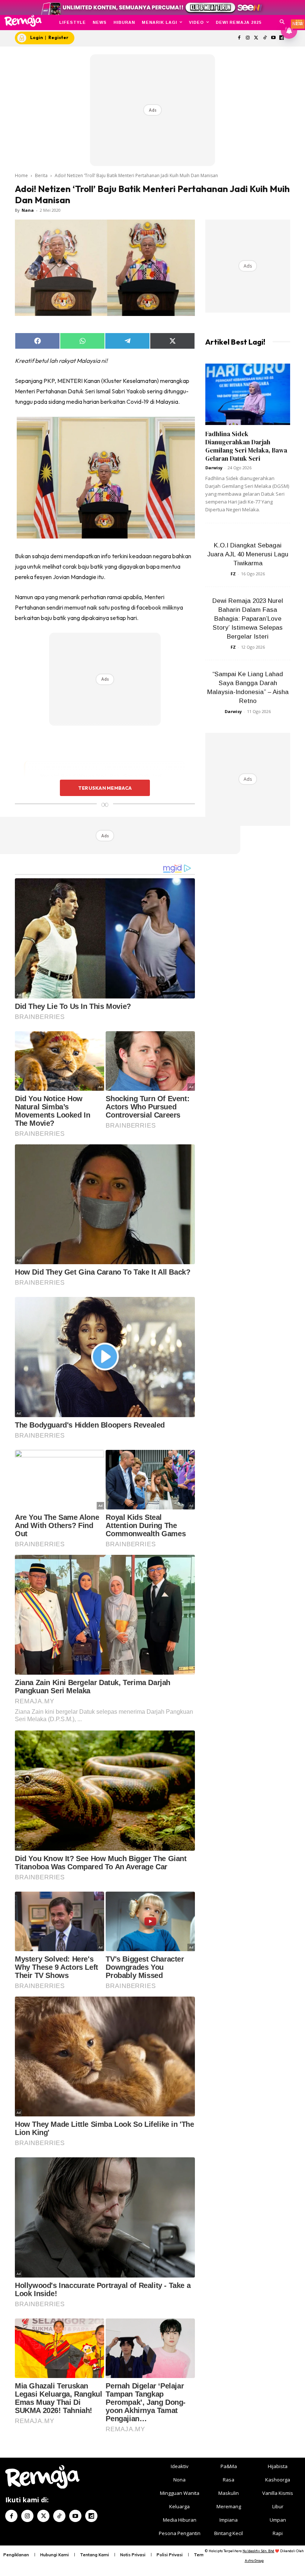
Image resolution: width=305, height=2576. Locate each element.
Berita (41, 175)
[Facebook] (239, 38)
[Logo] (23, 21)
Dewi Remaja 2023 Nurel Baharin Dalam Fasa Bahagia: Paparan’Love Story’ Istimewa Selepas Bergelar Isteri (248, 619)
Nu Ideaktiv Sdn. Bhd (258, 2551)
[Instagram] (248, 38)
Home (21, 175)
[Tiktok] (265, 38)
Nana (28, 210)
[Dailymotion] (91, 2516)
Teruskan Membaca (105, 788)
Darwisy (214, 468)
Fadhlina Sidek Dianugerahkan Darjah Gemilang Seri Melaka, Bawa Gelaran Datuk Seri (246, 446)
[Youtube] (273, 38)
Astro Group (254, 2561)
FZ (233, 574)
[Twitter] (256, 38)
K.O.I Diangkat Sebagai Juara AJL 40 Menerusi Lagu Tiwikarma (248, 554)
